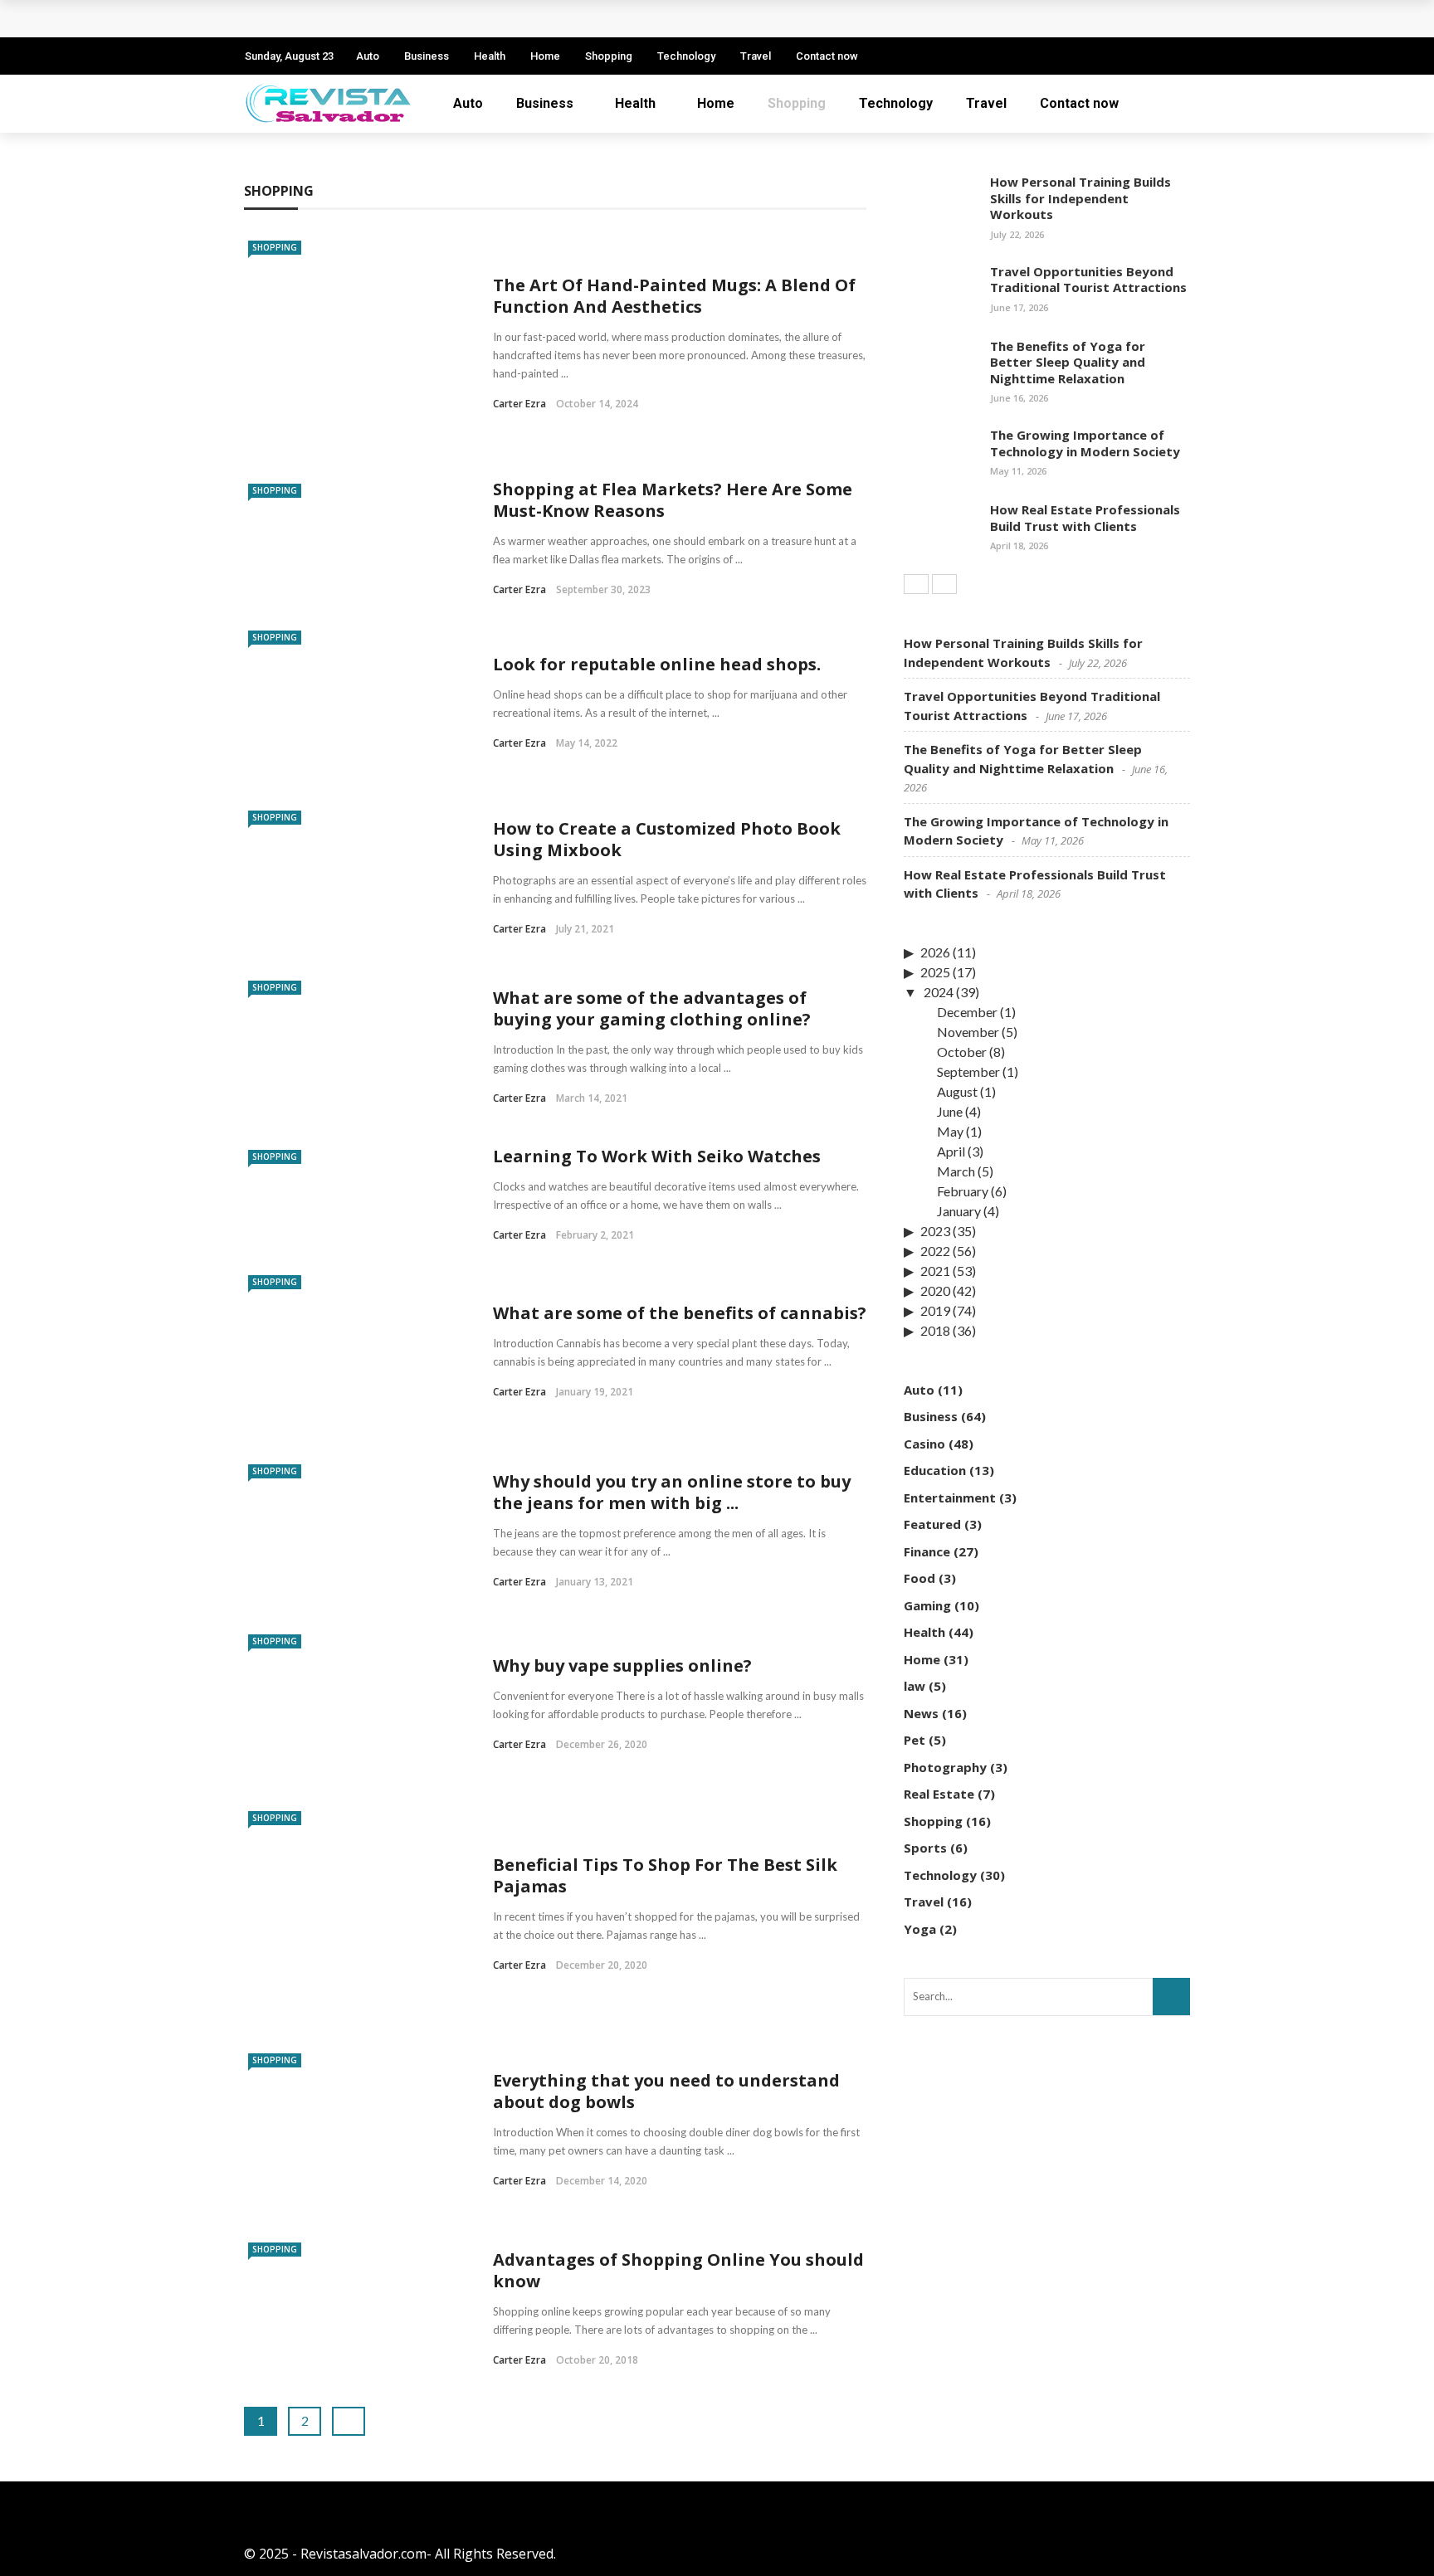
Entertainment (950, 1497)
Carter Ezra (519, 404)
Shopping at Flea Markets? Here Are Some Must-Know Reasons (673, 500)
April (951, 1151)
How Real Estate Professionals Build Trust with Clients (1085, 518)
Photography (945, 1767)
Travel (756, 56)
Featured (932, 1524)
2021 (935, 1271)
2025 (935, 972)
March (956, 1171)
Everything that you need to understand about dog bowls (666, 2091)
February (963, 1191)
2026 (935, 952)
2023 (935, 1231)
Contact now (827, 56)
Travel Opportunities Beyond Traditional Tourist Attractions (1088, 280)
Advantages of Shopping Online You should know (678, 2270)
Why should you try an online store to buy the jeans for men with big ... (672, 1492)
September (968, 1071)
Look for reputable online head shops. (657, 664)
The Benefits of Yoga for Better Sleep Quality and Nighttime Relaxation (1068, 362)
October (962, 1052)
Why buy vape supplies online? (622, 1665)
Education (935, 1470)
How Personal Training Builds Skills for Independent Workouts (1080, 198)
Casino (924, 1444)
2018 (935, 1330)
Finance (927, 1551)
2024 (939, 992)
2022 (935, 1251)
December (967, 1012)
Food (919, 1578)
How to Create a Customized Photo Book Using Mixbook (667, 839)
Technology (686, 56)
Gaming (927, 1605)
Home (545, 56)
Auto (368, 56)
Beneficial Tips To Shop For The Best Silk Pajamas (665, 1875)
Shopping (609, 56)
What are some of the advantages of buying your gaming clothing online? (652, 1008)
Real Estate (939, 1794)
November (968, 1032)
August (957, 1091)
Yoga (920, 1929)
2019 (935, 1310)
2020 (935, 1290)
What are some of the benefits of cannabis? (680, 1313)
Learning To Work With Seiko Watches (657, 1156)
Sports (925, 1848)
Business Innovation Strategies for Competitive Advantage (455, 19)
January (959, 1211)
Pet (915, 1740)
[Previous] (916, 584)
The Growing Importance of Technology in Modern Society (1085, 443)
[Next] (944, 584)
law (915, 1686)
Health (490, 56)
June (950, 1111)
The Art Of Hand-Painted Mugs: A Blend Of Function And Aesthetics (674, 296)
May (950, 1131)
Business (427, 56)
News (921, 1713)
